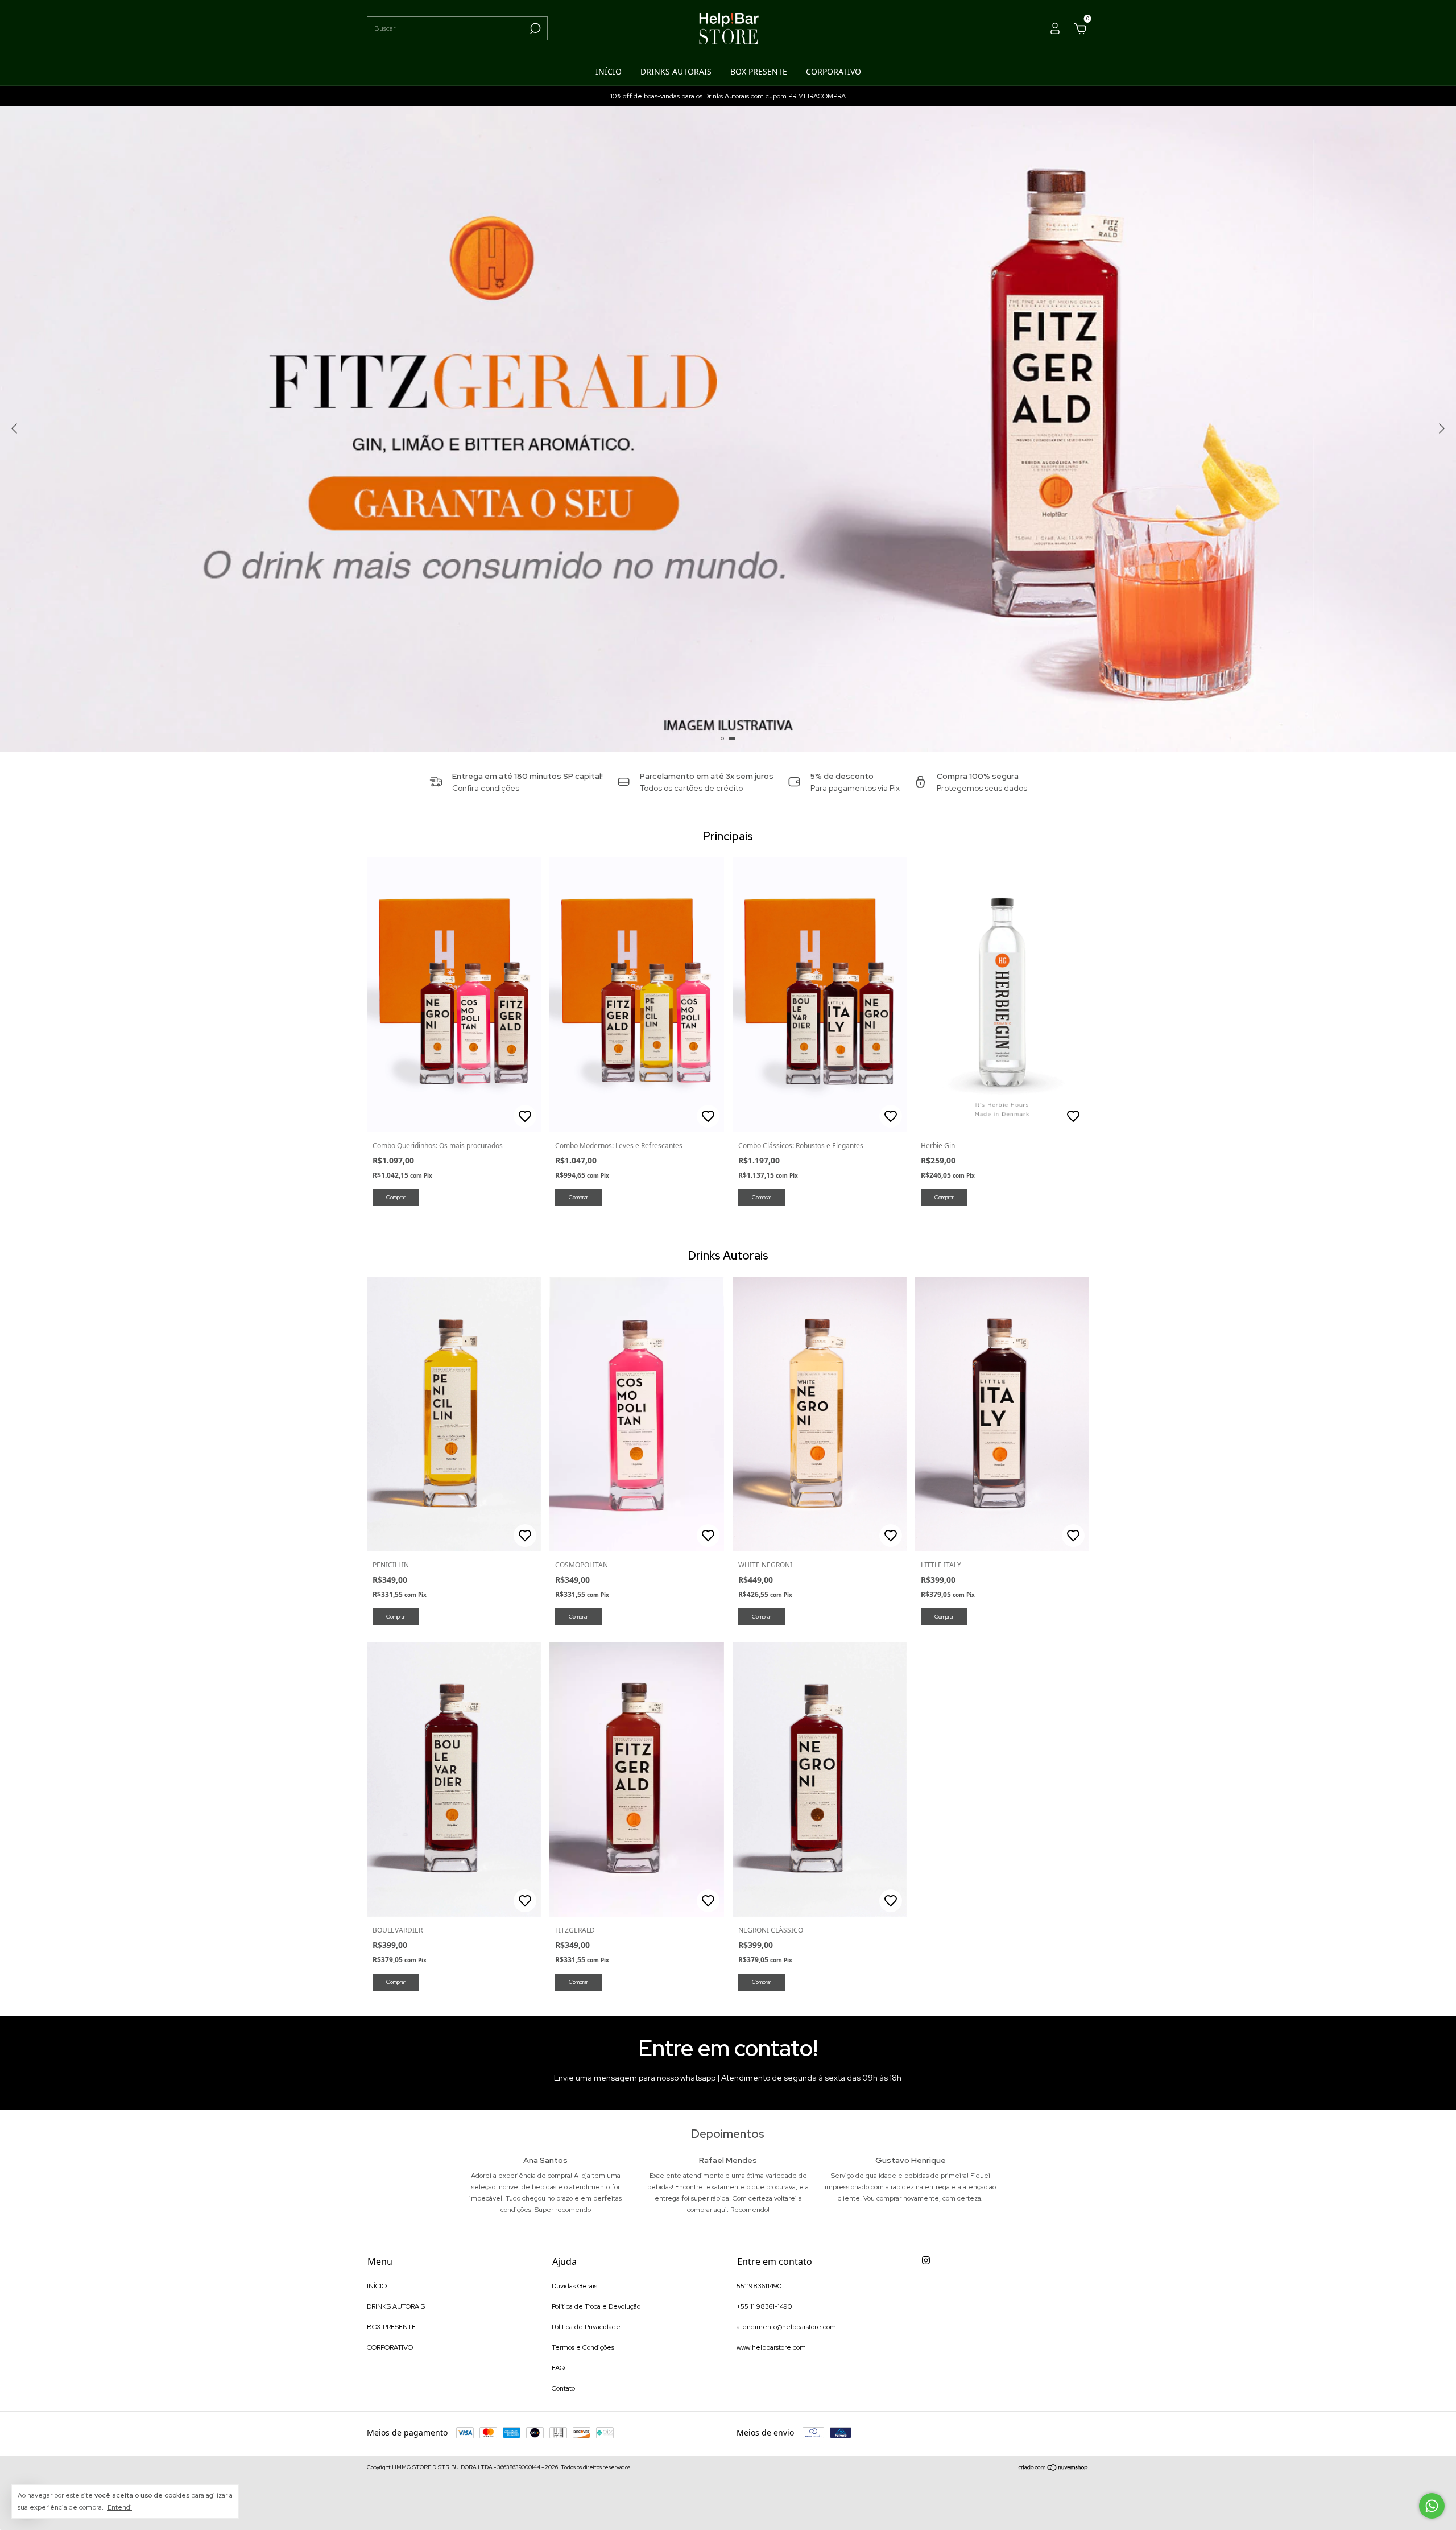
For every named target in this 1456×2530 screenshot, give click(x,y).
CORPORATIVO (834, 71)
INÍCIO (609, 71)
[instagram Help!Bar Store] (926, 2260)
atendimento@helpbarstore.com (786, 2327)
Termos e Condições (583, 2347)
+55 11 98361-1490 (764, 2306)
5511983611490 (759, 2286)
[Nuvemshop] (1054, 2469)
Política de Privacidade (586, 2327)
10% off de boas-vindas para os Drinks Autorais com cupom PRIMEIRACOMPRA (728, 96)
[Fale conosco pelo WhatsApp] (1432, 2506)
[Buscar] (534, 28)
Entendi (120, 2507)
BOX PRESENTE (759, 71)
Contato (563, 2388)
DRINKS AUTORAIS (676, 71)
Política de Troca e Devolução (596, 2306)
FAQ (558, 2368)
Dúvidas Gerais (574, 2286)
